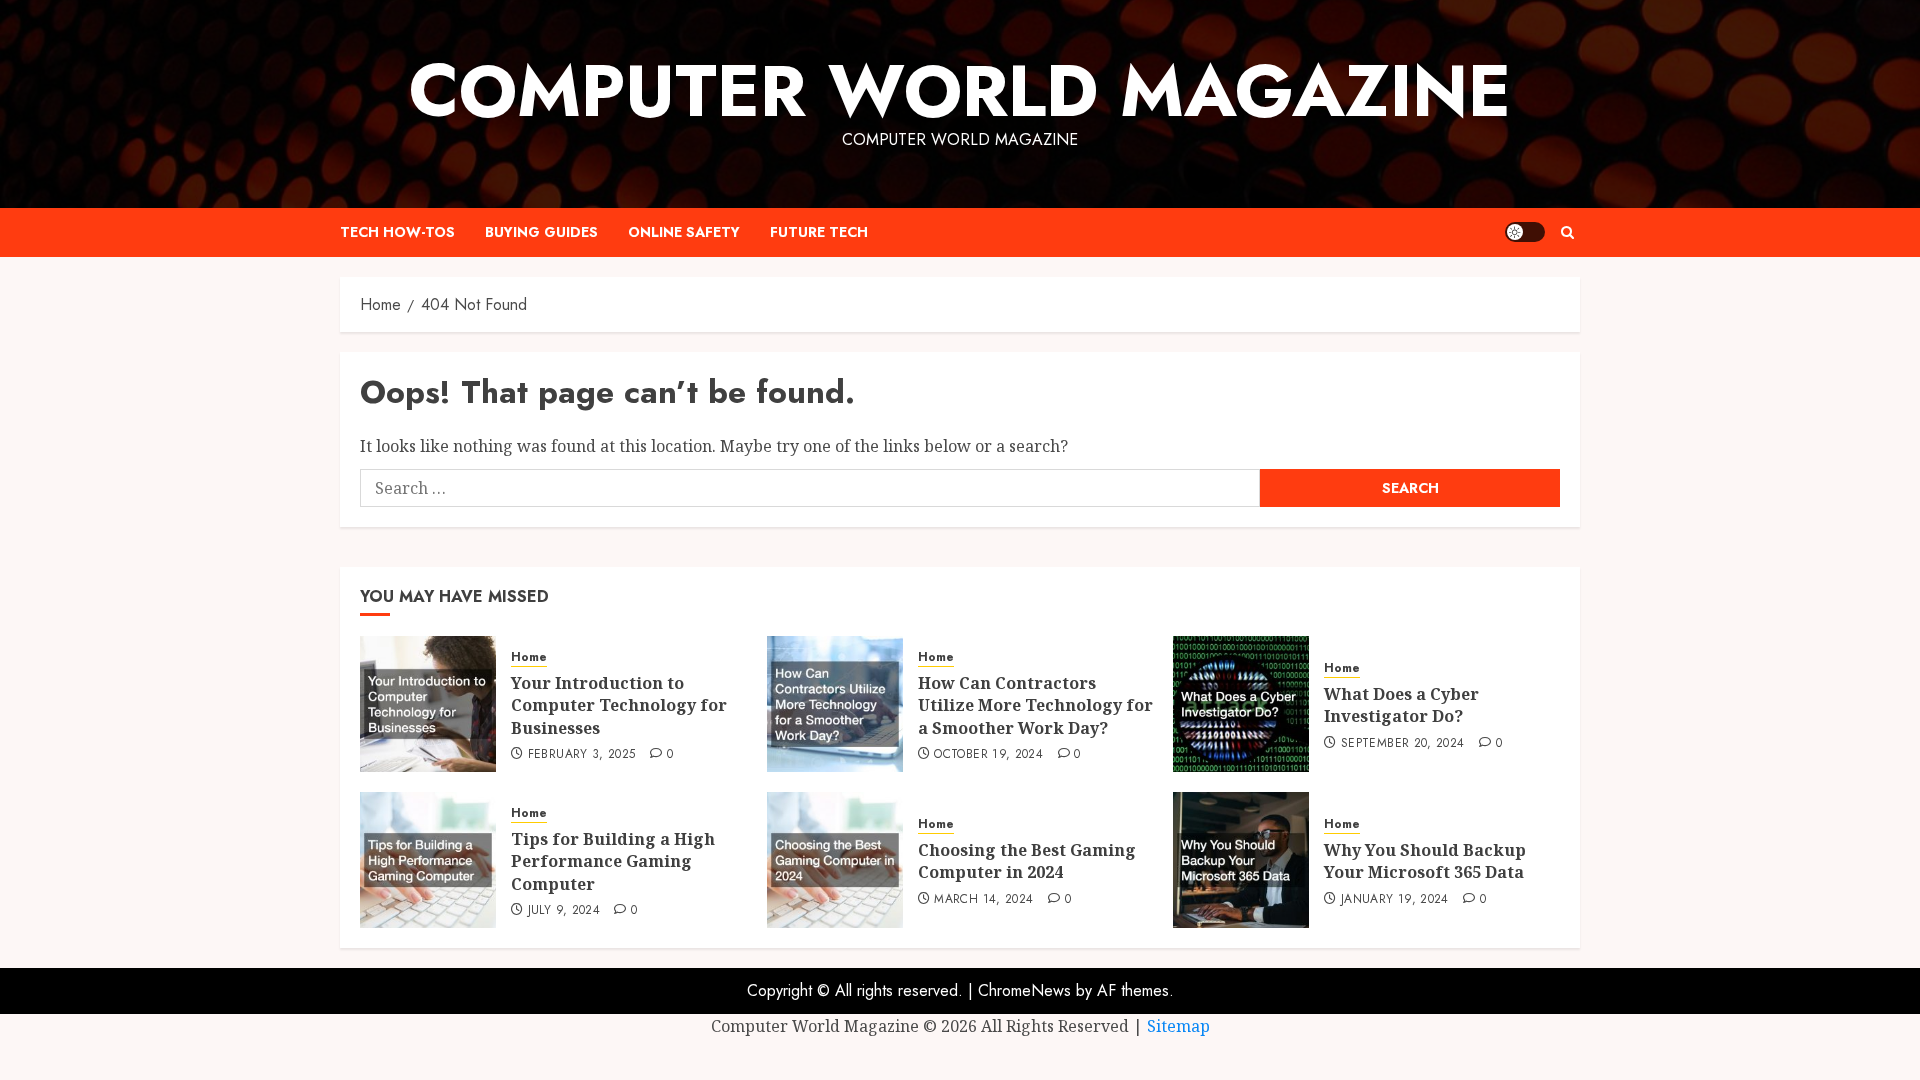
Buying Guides (541, 232)
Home (529, 657)
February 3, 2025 (582, 755)
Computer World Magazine (960, 91)
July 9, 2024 (564, 911)
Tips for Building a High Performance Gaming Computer (613, 861)
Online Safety (684, 232)
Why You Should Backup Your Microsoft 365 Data (1425, 861)
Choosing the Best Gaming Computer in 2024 (1027, 861)
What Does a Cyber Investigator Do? (1401, 705)
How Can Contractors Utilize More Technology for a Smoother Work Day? (1035, 705)
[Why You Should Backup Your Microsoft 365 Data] (1241, 860)
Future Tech (819, 232)
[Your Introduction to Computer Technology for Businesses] (428, 704)
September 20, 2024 (1402, 744)
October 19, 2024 (988, 755)
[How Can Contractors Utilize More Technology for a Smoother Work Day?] (835, 704)
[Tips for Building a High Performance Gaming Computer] (428, 860)
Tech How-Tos (397, 232)
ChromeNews (1024, 990)
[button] (1567, 232)
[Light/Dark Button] (1525, 232)
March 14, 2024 (983, 900)
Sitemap (1178, 1026)
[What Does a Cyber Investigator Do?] (1241, 704)
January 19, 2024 (1395, 900)
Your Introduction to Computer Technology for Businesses (619, 705)
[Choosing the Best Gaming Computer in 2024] (835, 860)
